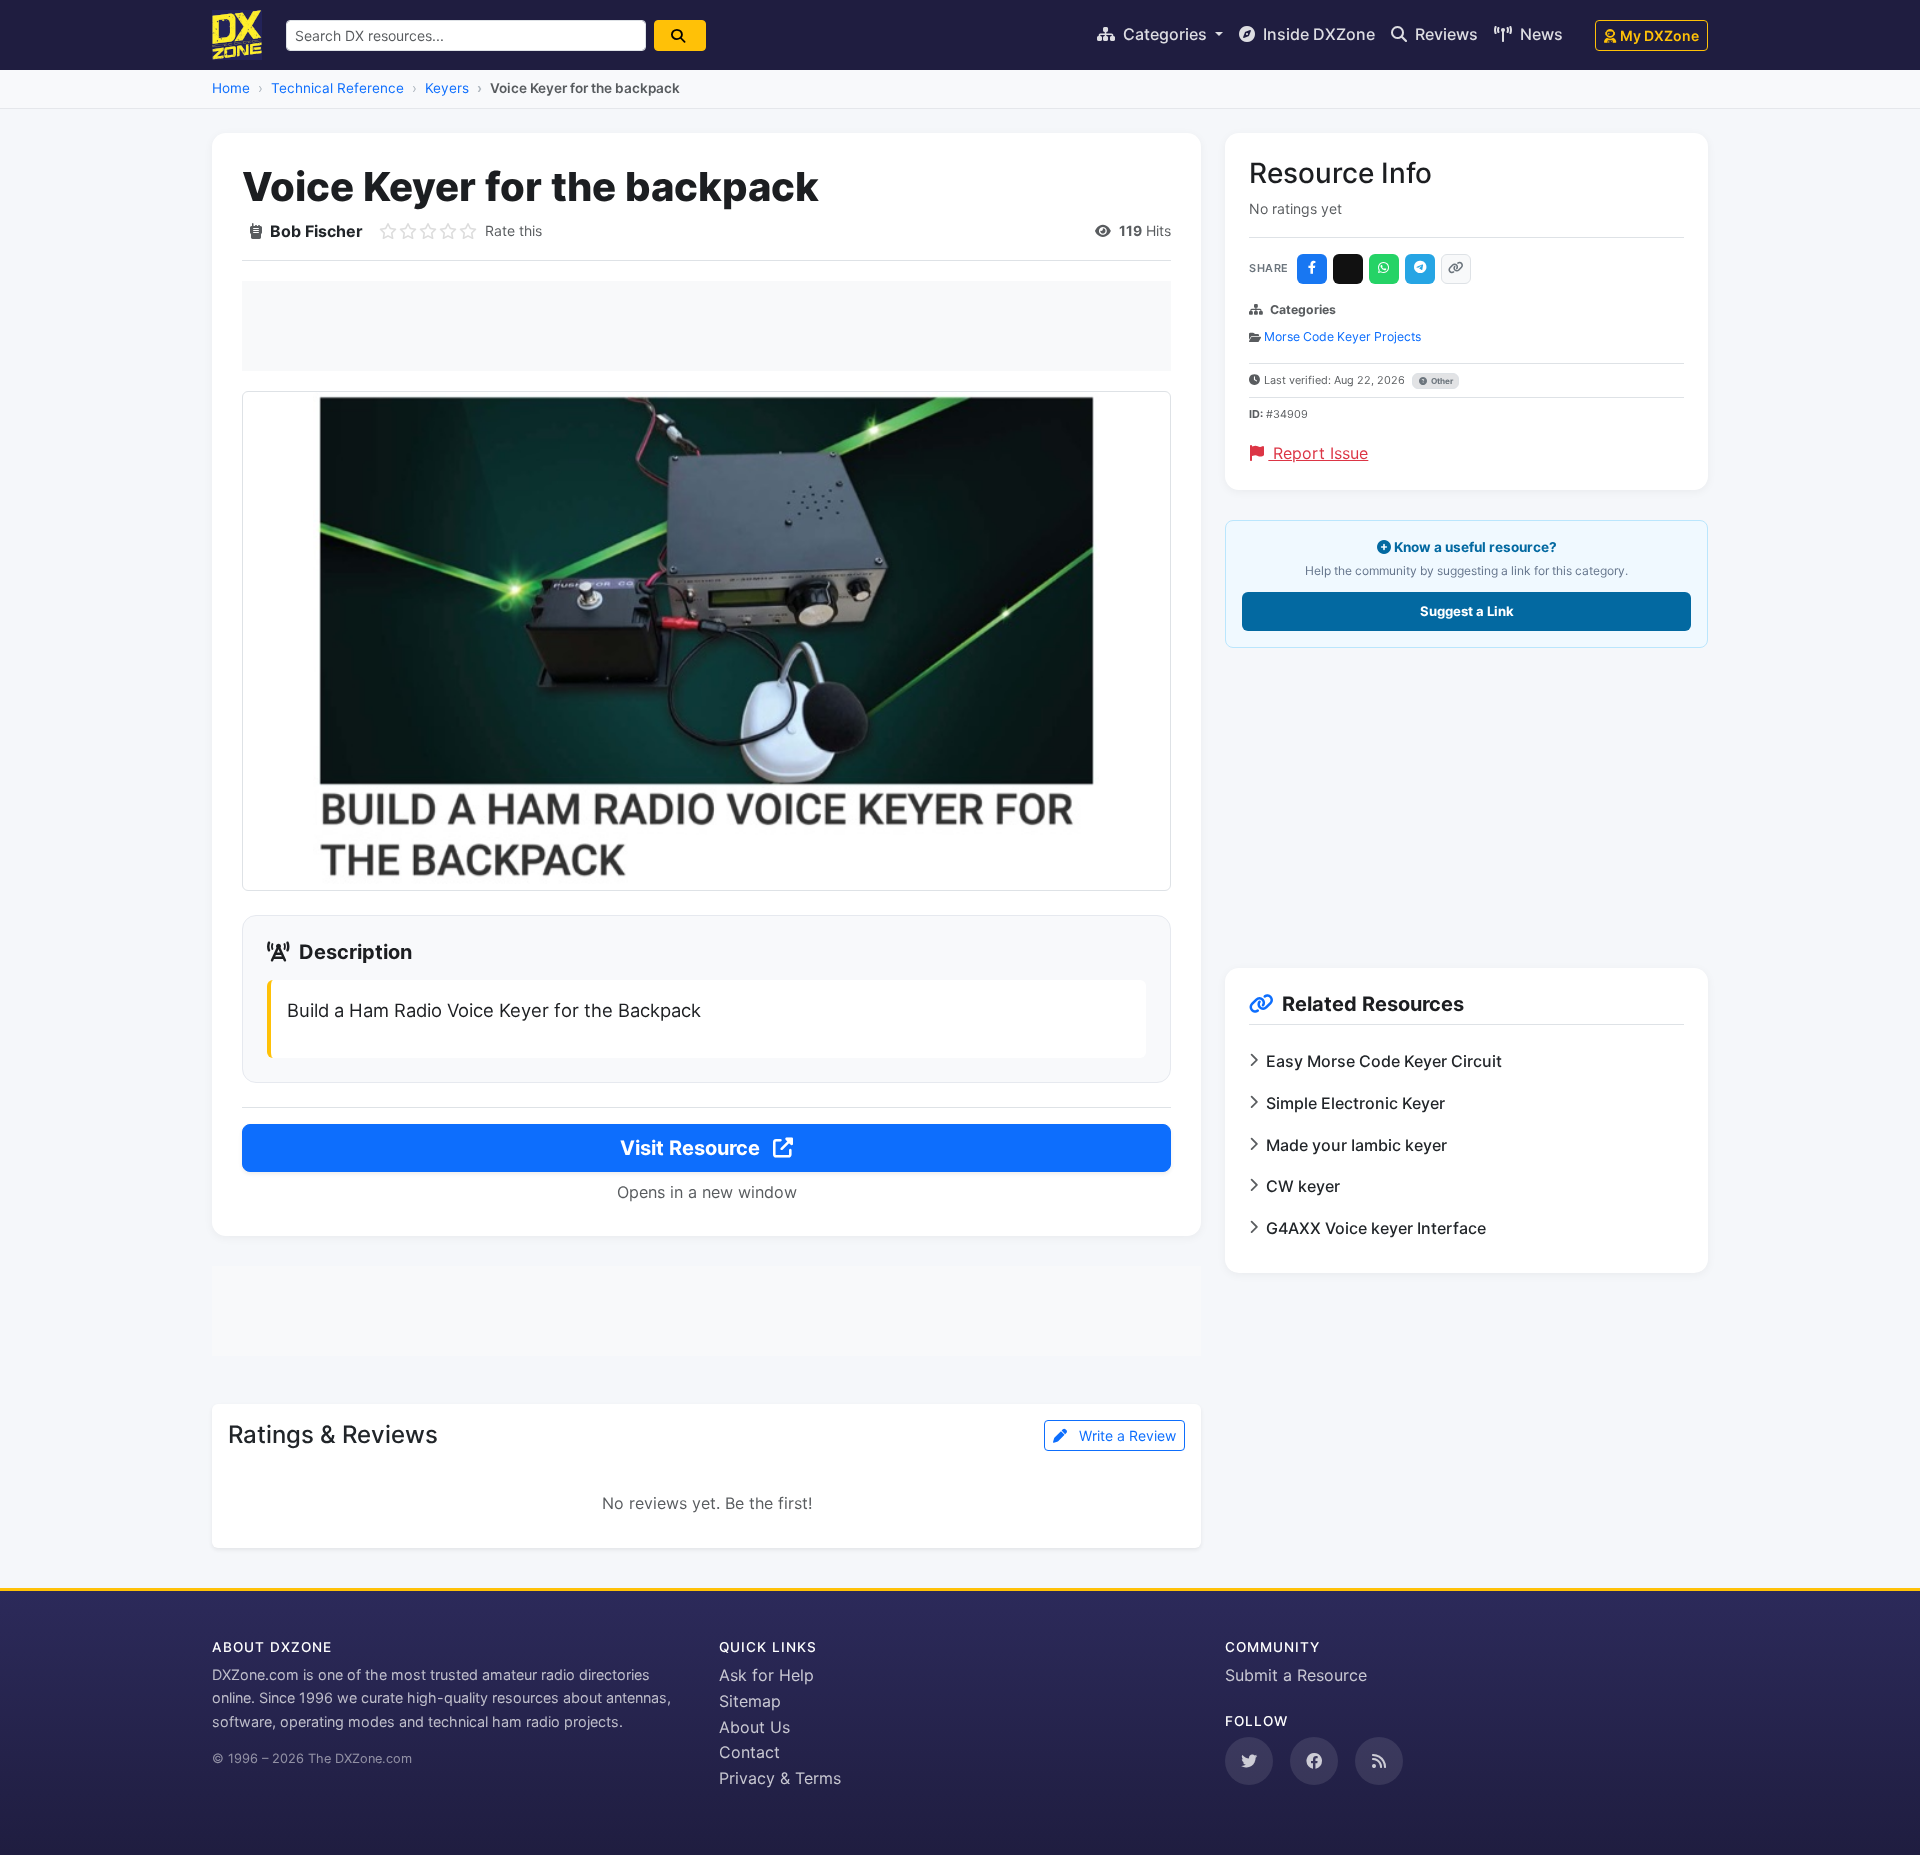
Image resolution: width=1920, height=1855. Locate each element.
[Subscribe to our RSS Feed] (1379, 1761)
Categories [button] (1165, 34)
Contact (749, 1752)
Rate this (513, 230)
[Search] (680, 35)
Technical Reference (337, 88)
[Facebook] (1312, 269)
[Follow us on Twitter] (1249, 1761)
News (1539, 34)
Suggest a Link (1467, 611)
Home (231, 88)
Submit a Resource (1296, 1675)
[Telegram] (1420, 269)
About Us (754, 1727)
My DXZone (1659, 35)
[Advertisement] (706, 326)
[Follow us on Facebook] (1314, 1761)
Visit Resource (692, 1148)
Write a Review (1125, 1435)
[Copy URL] (1456, 269)
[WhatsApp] (1384, 269)
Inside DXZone (1317, 34)
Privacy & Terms (780, 1778)
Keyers (447, 88)
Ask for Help (766, 1675)
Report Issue (1318, 453)
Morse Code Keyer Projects (1342, 336)
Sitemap (750, 1701)
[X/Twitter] (1348, 269)
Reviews (1444, 34)
